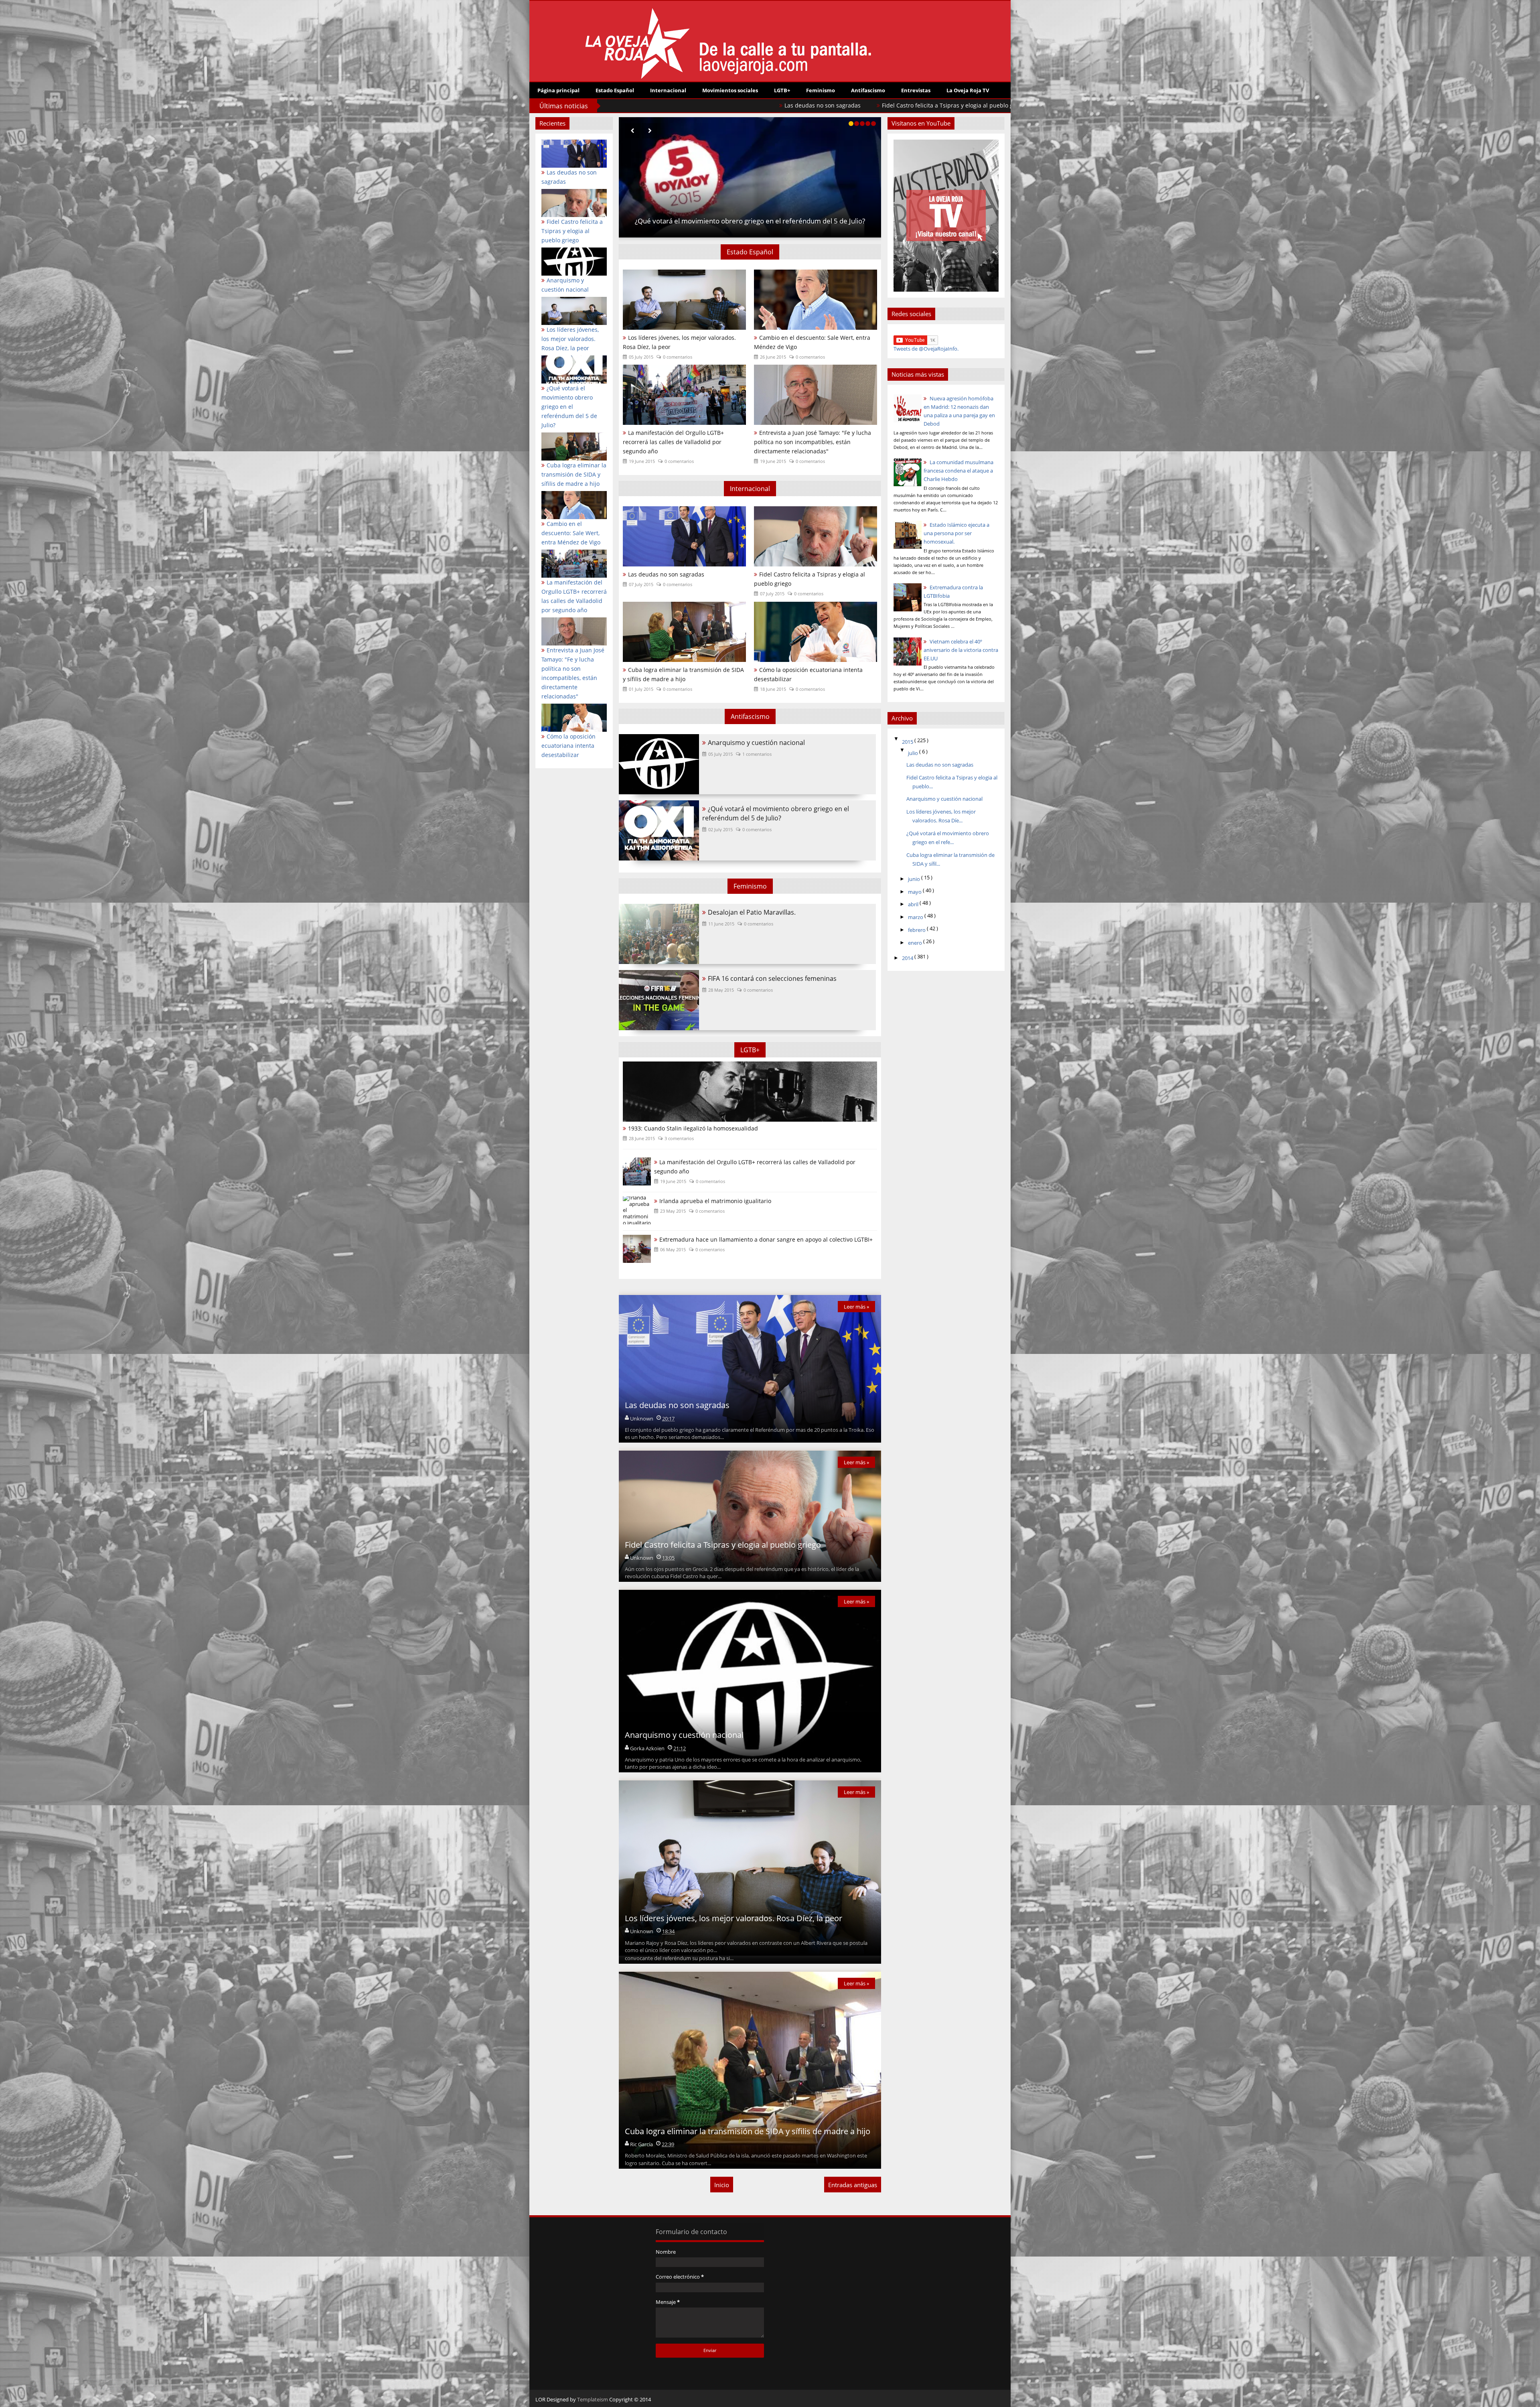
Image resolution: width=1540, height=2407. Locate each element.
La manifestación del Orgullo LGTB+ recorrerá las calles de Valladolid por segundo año (574, 596)
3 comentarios (679, 1138)
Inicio (722, 2185)
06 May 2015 (673, 1249)
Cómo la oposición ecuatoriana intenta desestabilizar (808, 674)
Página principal (558, 90)
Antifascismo (868, 90)
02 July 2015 (720, 829)
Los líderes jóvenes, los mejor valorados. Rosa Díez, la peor (717, 105)
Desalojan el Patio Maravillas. (752, 912)
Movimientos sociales (730, 90)
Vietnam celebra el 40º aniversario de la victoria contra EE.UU (961, 650)
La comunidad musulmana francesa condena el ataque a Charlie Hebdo (958, 471)
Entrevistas (916, 90)
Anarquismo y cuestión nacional (756, 743)
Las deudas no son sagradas (750, 221)
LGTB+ (782, 90)
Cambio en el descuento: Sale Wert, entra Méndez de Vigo (812, 342)
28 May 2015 (721, 990)
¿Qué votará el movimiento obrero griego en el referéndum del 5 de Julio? (916, 105)
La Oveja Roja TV (968, 90)
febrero (917, 930)
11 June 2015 (721, 924)
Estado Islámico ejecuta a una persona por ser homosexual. (956, 533)
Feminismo (821, 90)
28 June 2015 (642, 1138)
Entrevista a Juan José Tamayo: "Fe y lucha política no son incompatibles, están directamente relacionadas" (573, 673)
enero (916, 943)
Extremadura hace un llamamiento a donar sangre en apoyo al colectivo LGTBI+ (766, 1239)
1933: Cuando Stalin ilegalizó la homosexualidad (693, 1128)
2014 (908, 958)
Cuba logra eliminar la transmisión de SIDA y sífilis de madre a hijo (683, 674)
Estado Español (615, 90)
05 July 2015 (641, 357)
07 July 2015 (641, 584)
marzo (916, 917)
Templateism (593, 2399)
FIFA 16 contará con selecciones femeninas (772, 978)
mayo (915, 892)
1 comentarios (757, 754)
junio (915, 879)
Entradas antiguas (853, 2185)
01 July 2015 (641, 689)
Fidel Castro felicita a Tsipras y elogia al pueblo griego (810, 579)
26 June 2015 (773, 357)
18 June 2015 (773, 689)
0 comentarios (678, 357)
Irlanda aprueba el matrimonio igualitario (715, 1201)
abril (914, 904)
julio (914, 753)
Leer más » (856, 1307)
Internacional (668, 90)
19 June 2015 (642, 461)
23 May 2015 (673, 1211)
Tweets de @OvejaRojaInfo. (926, 349)
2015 (908, 742)
